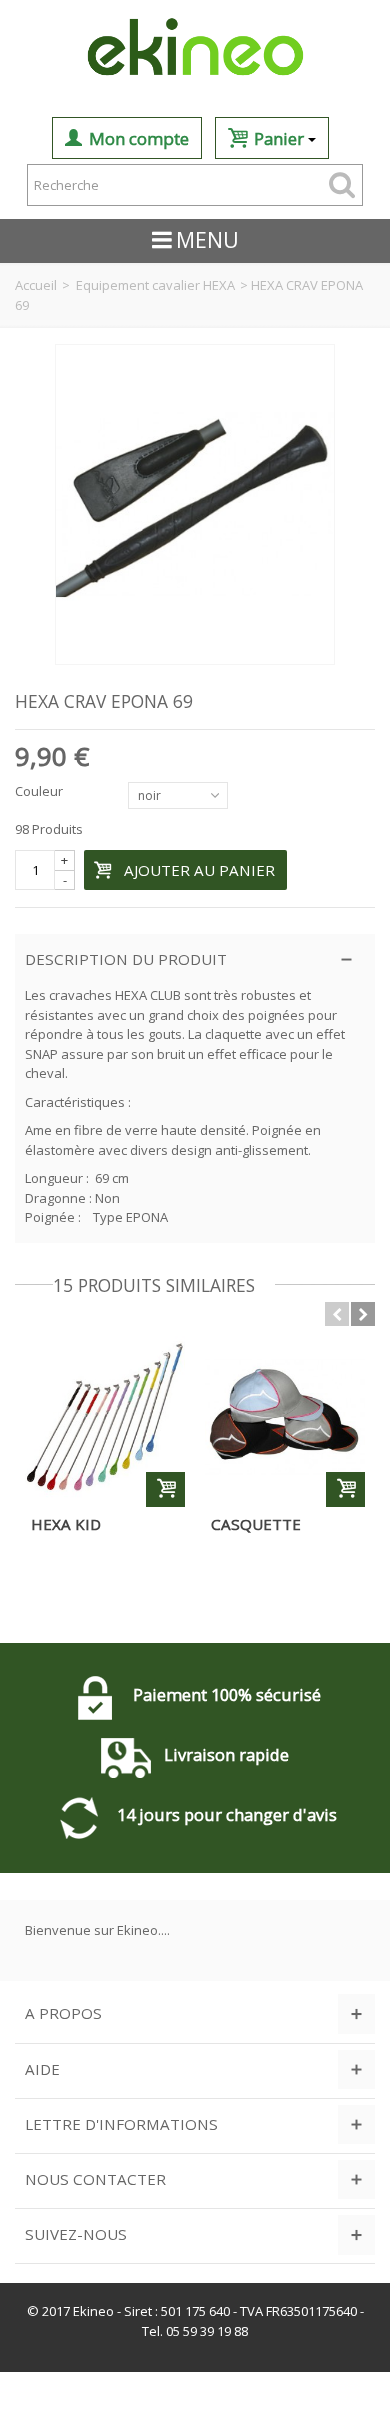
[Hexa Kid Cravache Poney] (105, 1416)
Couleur (40, 791)
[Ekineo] (195, 49)
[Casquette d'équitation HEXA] (285, 1416)
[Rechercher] (342, 185)
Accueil (36, 285)
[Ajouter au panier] (165, 1489)
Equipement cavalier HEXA (155, 285)
